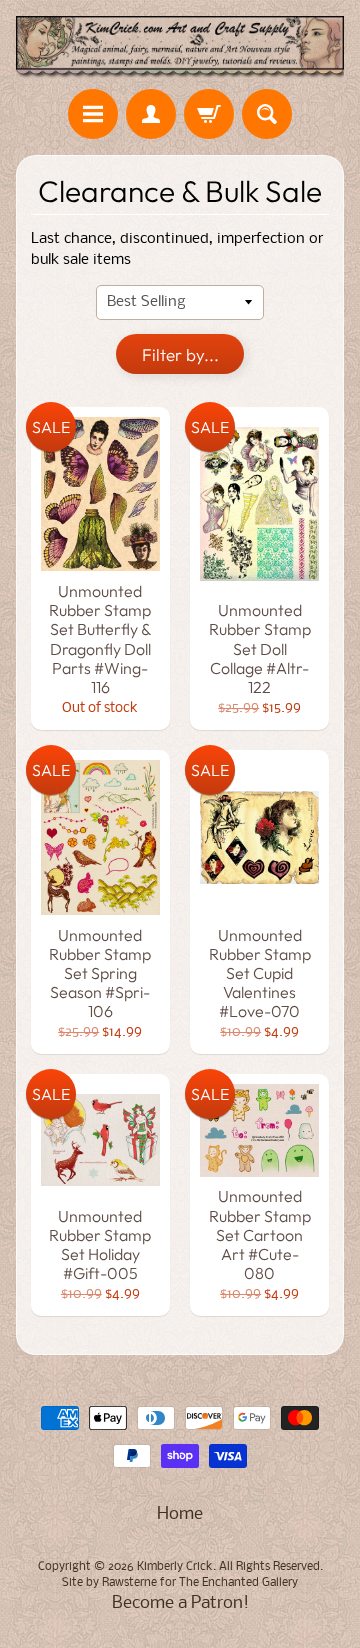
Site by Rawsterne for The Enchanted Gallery (180, 1583)
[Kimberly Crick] (180, 47)
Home (180, 1514)
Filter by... (180, 354)
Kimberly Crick (175, 1567)
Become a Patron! (180, 1603)
